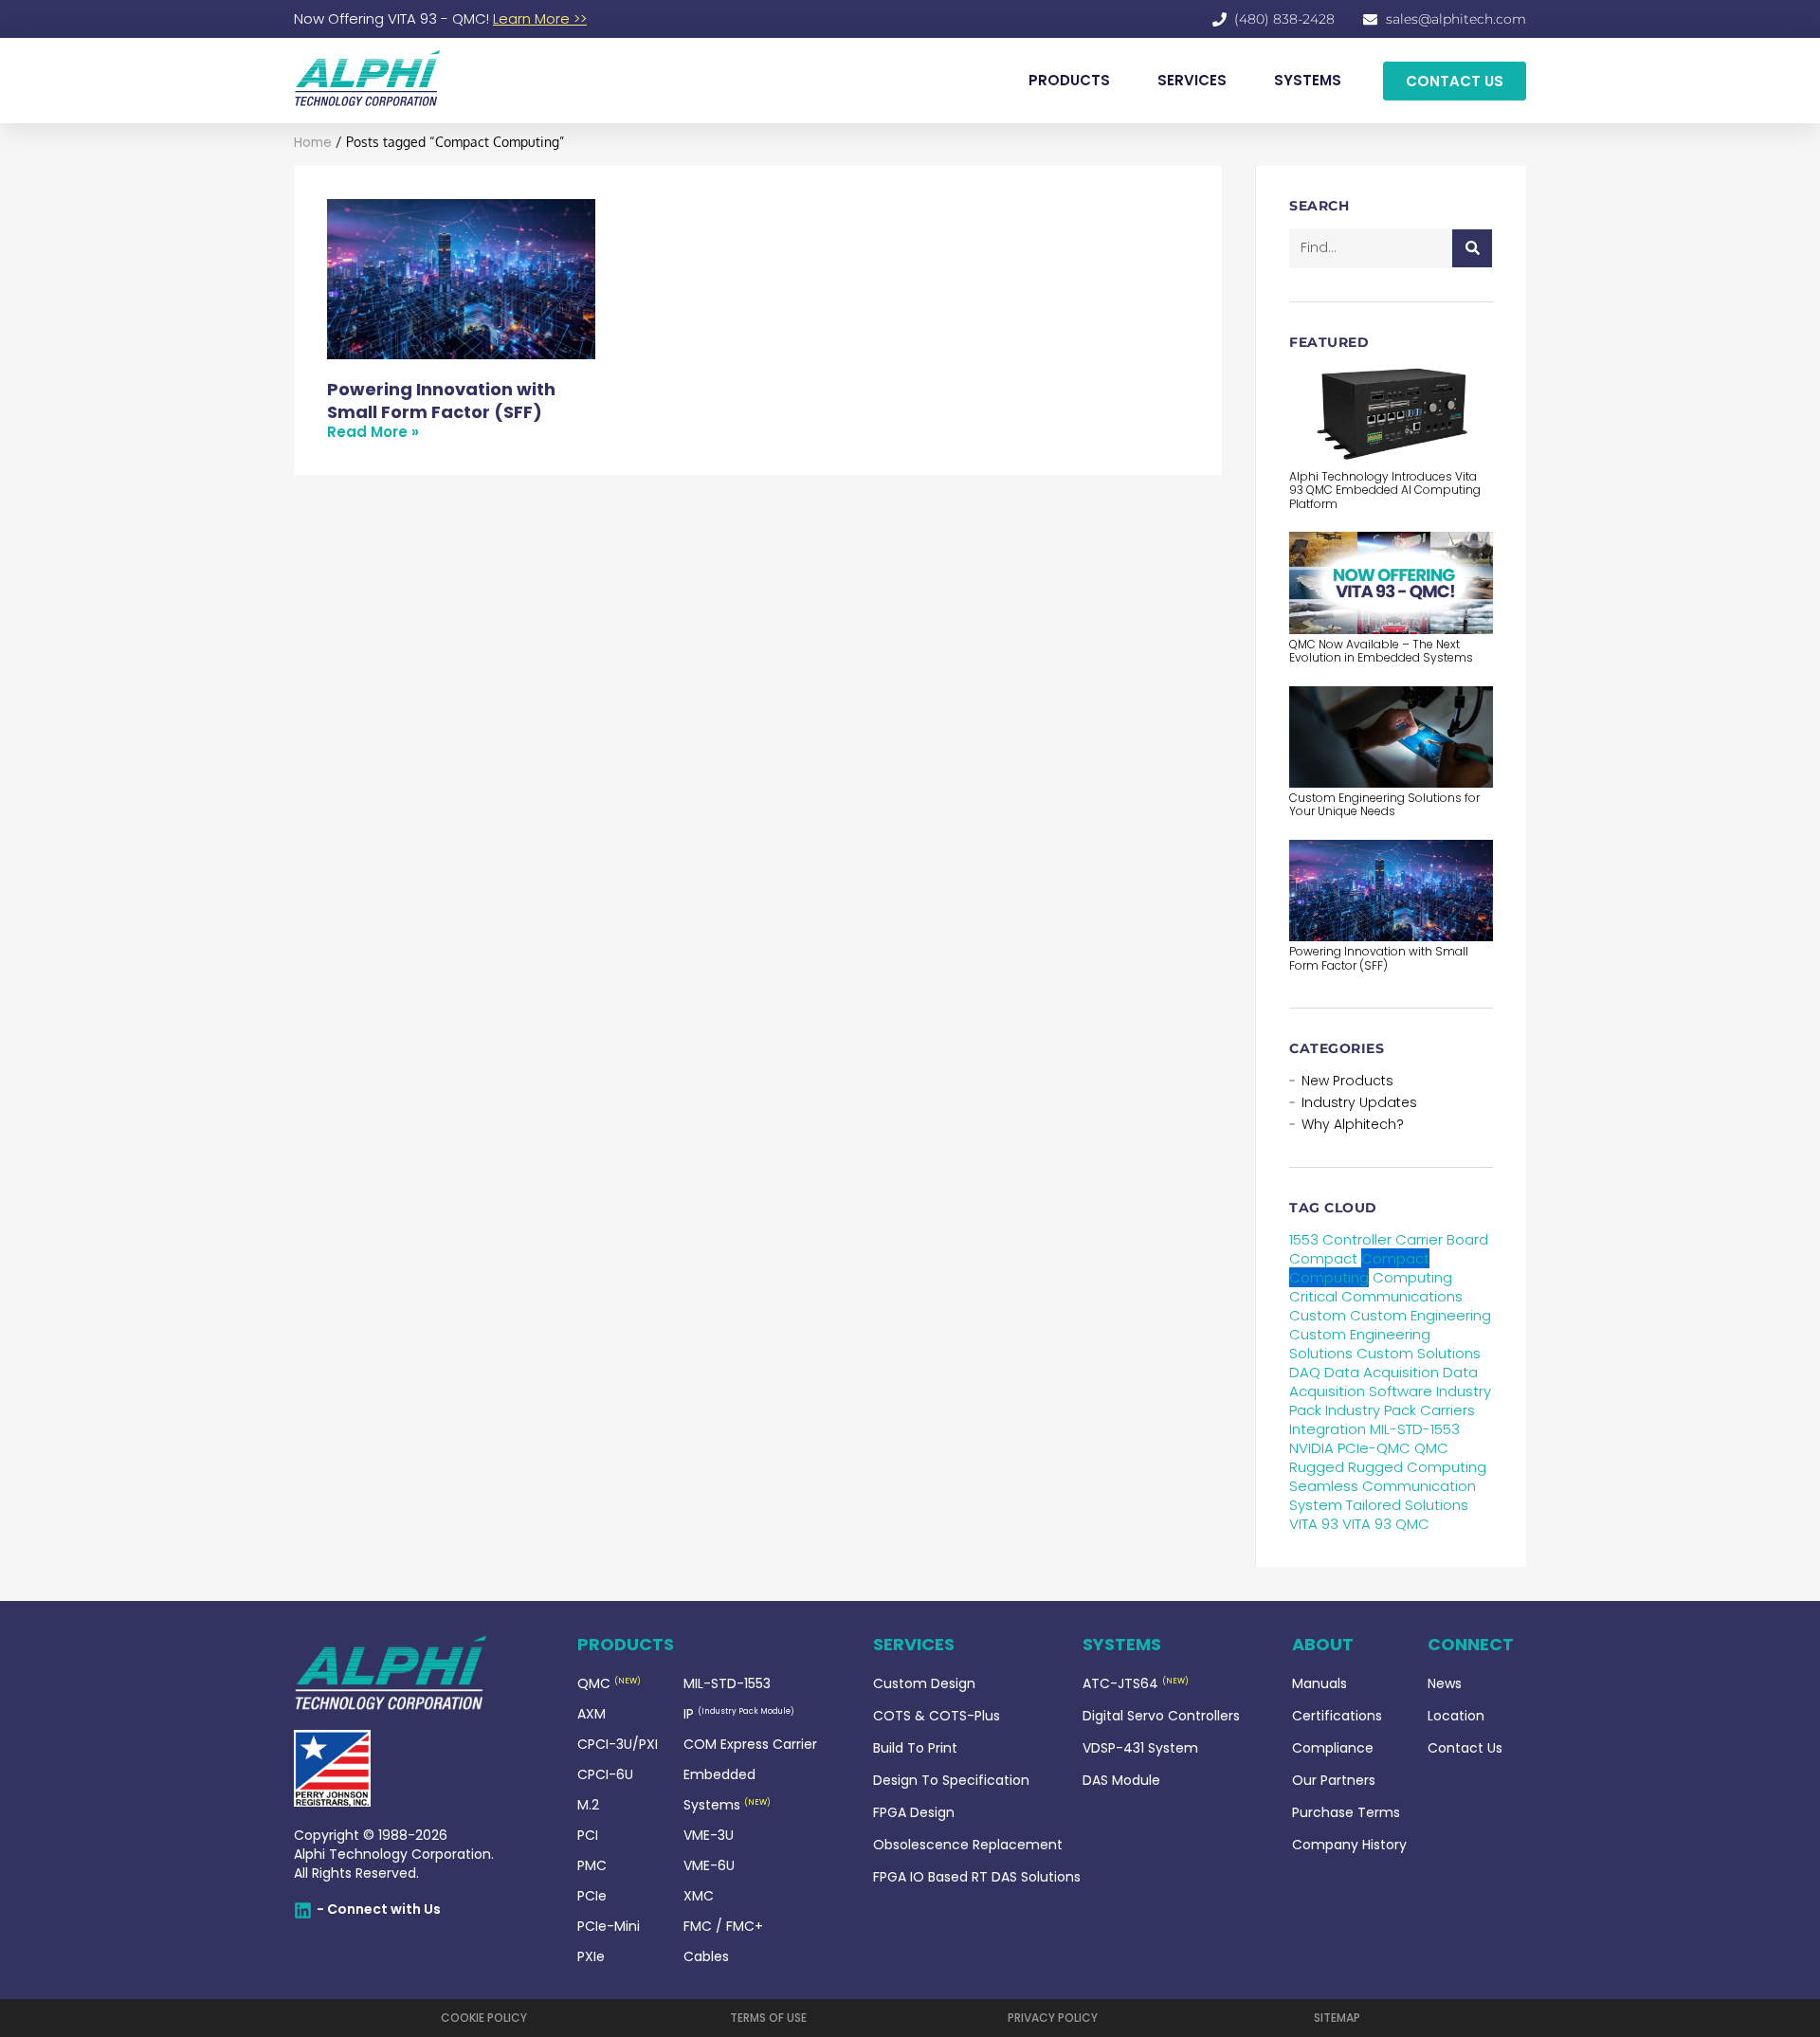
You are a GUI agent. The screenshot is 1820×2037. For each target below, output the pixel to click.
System (1316, 1505)
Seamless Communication (1383, 1486)
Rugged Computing (1417, 1467)
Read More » (373, 432)
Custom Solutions (1419, 1353)
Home (313, 143)
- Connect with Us (379, 1909)
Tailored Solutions (1407, 1505)
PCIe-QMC (1374, 1448)
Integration (1328, 1429)
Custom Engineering (1420, 1315)
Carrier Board (1442, 1239)
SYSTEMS (1308, 80)
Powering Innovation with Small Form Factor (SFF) (441, 400)
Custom (1318, 1315)
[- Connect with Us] (303, 1910)
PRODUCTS (1069, 80)
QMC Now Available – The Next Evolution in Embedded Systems (1381, 651)
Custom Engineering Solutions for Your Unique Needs (1384, 804)
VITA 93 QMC (1386, 1524)
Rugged (1317, 1467)
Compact (1323, 1258)
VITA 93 (1314, 1524)
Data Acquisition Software (1383, 1382)
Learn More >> (540, 18)
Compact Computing (1359, 1268)
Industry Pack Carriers (1400, 1410)
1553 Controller (1340, 1239)
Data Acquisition (1382, 1372)
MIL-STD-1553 (1415, 1429)
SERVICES (1192, 80)
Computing (1412, 1277)
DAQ (1305, 1372)
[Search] (1472, 248)
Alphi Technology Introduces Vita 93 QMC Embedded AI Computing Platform (1385, 490)
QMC (1431, 1448)
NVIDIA (1311, 1448)
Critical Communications (1376, 1296)
